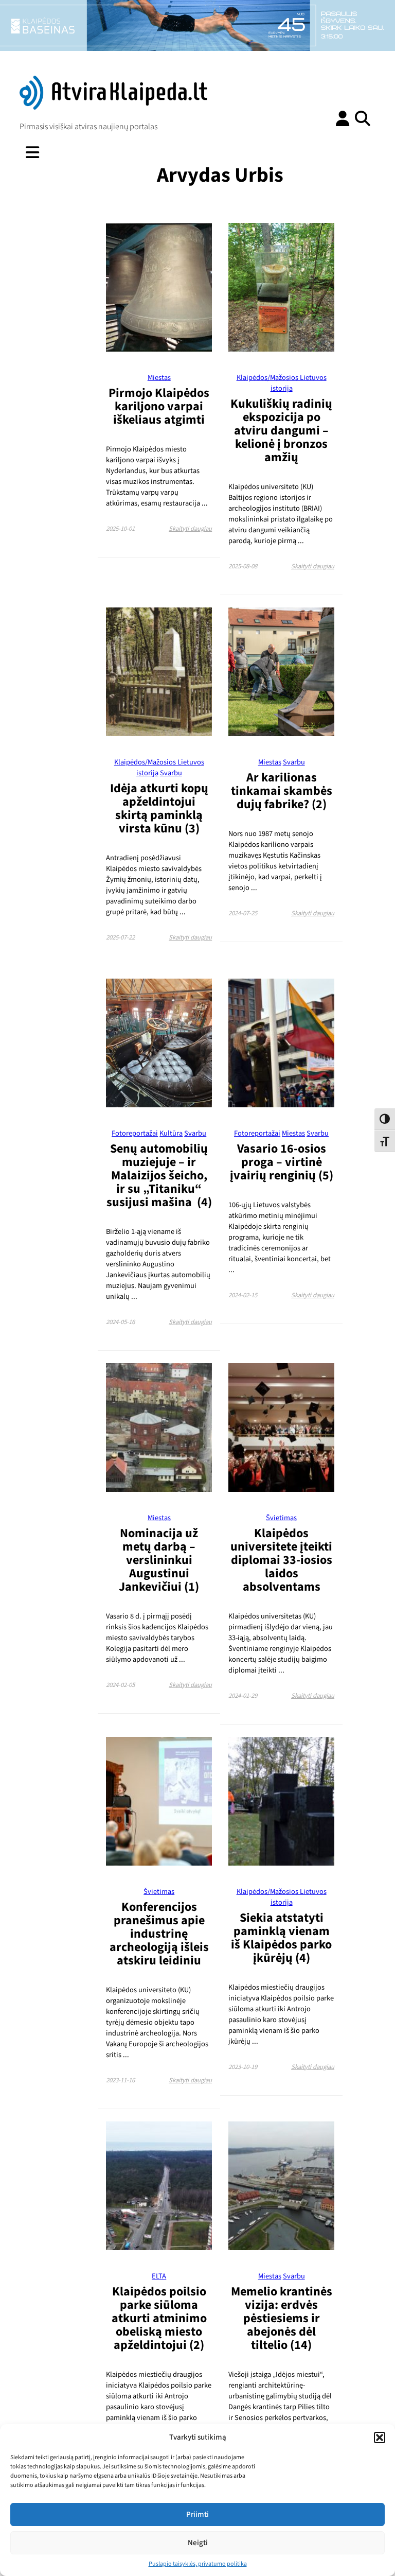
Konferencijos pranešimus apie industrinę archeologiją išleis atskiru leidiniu (159, 1934)
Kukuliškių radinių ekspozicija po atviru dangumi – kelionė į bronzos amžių (281, 431)
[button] (380, 2438)
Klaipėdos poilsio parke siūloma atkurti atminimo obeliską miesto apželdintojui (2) (159, 2318)
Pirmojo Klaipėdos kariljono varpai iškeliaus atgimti (159, 406)
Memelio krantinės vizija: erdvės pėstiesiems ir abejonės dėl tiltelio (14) (282, 2318)
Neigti (198, 2543)
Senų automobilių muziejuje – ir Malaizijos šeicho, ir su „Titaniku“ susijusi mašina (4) (159, 1176)
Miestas (159, 378)
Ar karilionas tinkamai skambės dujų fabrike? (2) (282, 791)
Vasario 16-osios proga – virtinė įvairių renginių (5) (282, 1162)
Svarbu (171, 773)
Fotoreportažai (135, 1133)
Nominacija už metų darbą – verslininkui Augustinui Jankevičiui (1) (159, 1560)
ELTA (159, 2276)
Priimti (197, 2514)
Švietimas (281, 1518)
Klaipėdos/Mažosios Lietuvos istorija (282, 383)
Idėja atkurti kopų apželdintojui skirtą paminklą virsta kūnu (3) (159, 808)
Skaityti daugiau (190, 529)
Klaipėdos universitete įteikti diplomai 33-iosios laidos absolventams (281, 1560)
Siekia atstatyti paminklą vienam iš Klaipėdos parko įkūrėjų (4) (281, 1938)
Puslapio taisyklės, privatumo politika (198, 2564)
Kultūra (171, 1133)
